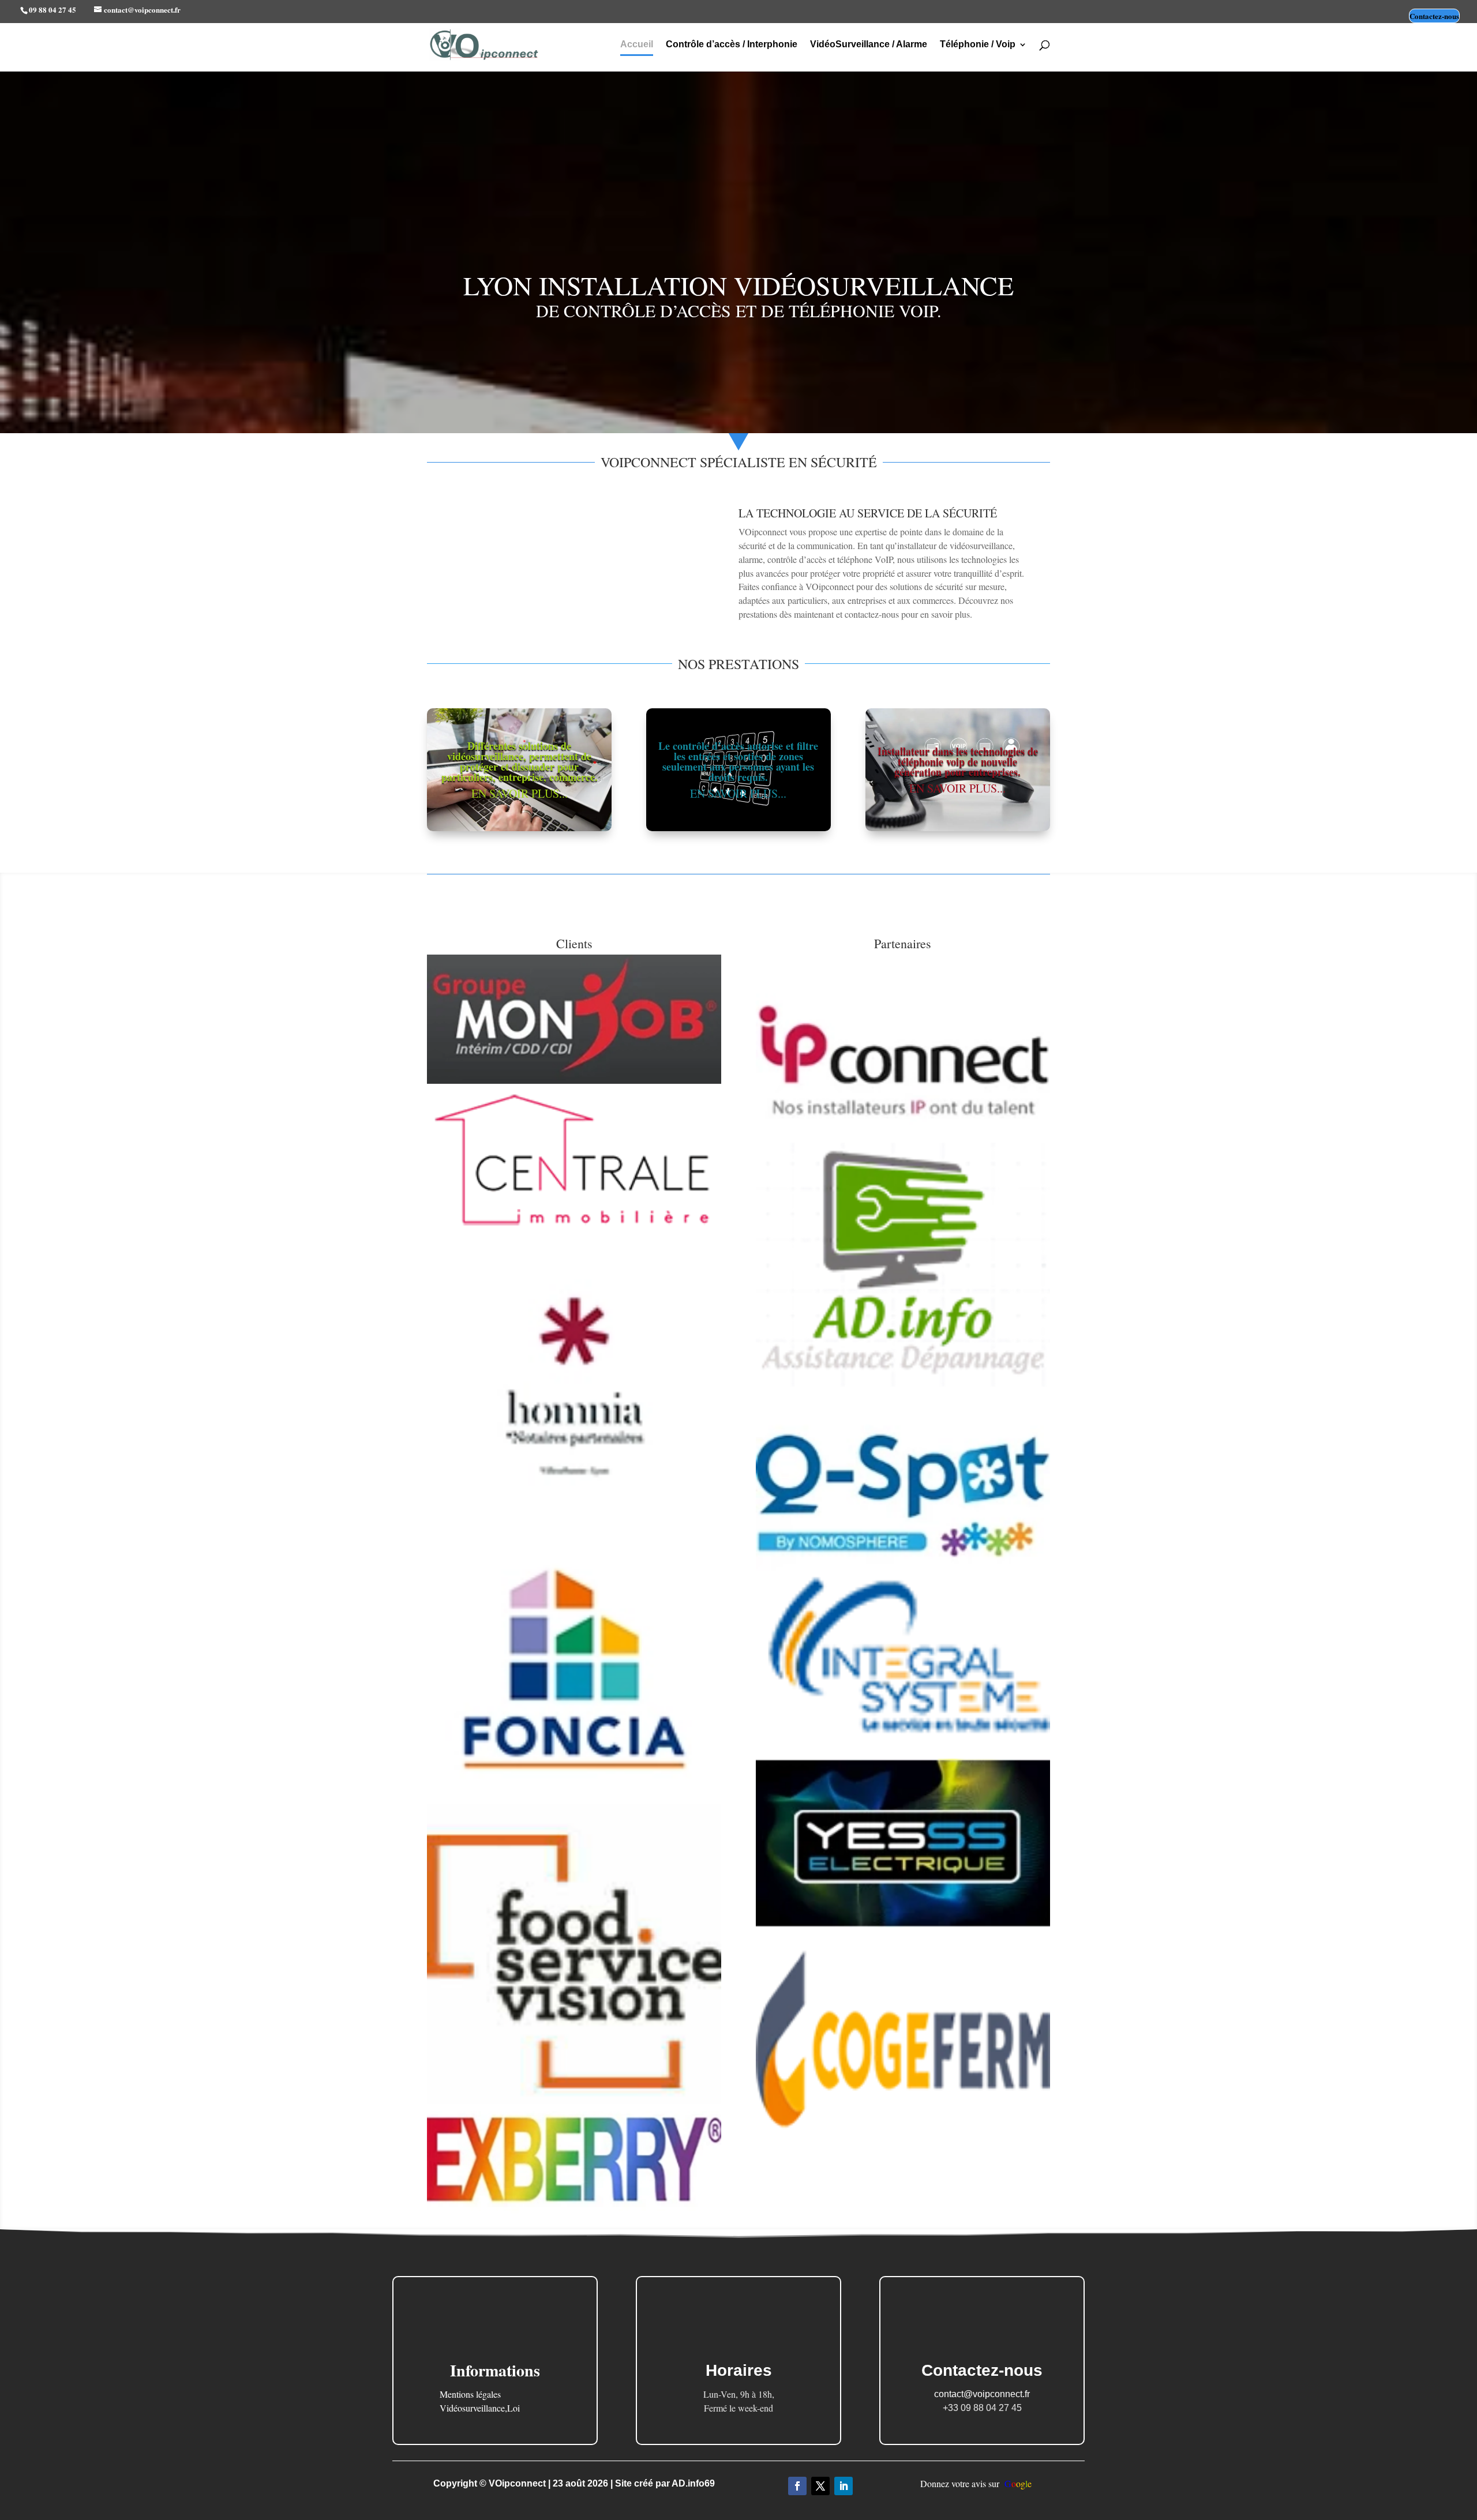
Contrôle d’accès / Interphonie (732, 45)
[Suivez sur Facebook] (797, 2486)
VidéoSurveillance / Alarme (869, 45)
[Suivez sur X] (820, 2486)
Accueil (637, 45)
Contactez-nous (1434, 16)
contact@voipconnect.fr (982, 2394)
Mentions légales (470, 2394)
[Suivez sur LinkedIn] (844, 2486)
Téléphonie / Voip (978, 45)
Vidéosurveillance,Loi (480, 2408)
